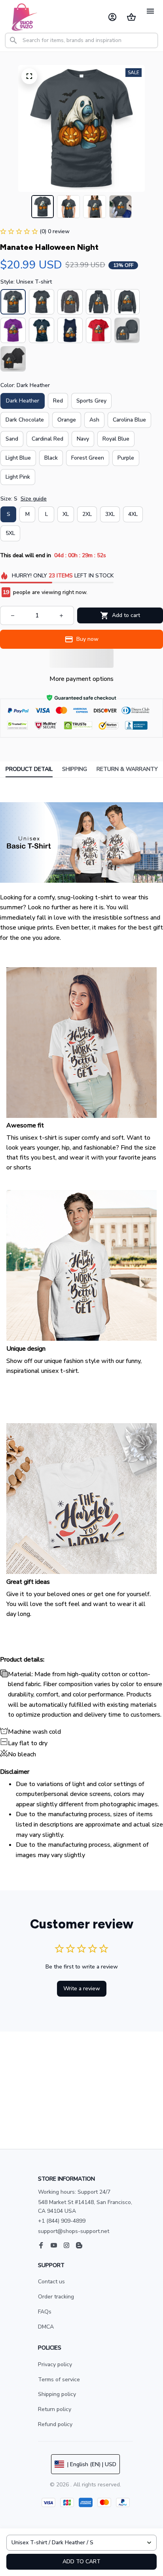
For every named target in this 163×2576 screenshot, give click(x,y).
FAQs (45, 2312)
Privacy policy (55, 2364)
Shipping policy (57, 2394)
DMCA (46, 2327)
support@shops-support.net (74, 2231)
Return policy (55, 2409)
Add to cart (81, 2562)
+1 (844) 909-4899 (62, 2221)
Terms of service (59, 2380)
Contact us (51, 2282)
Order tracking (56, 2297)
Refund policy (55, 2424)
